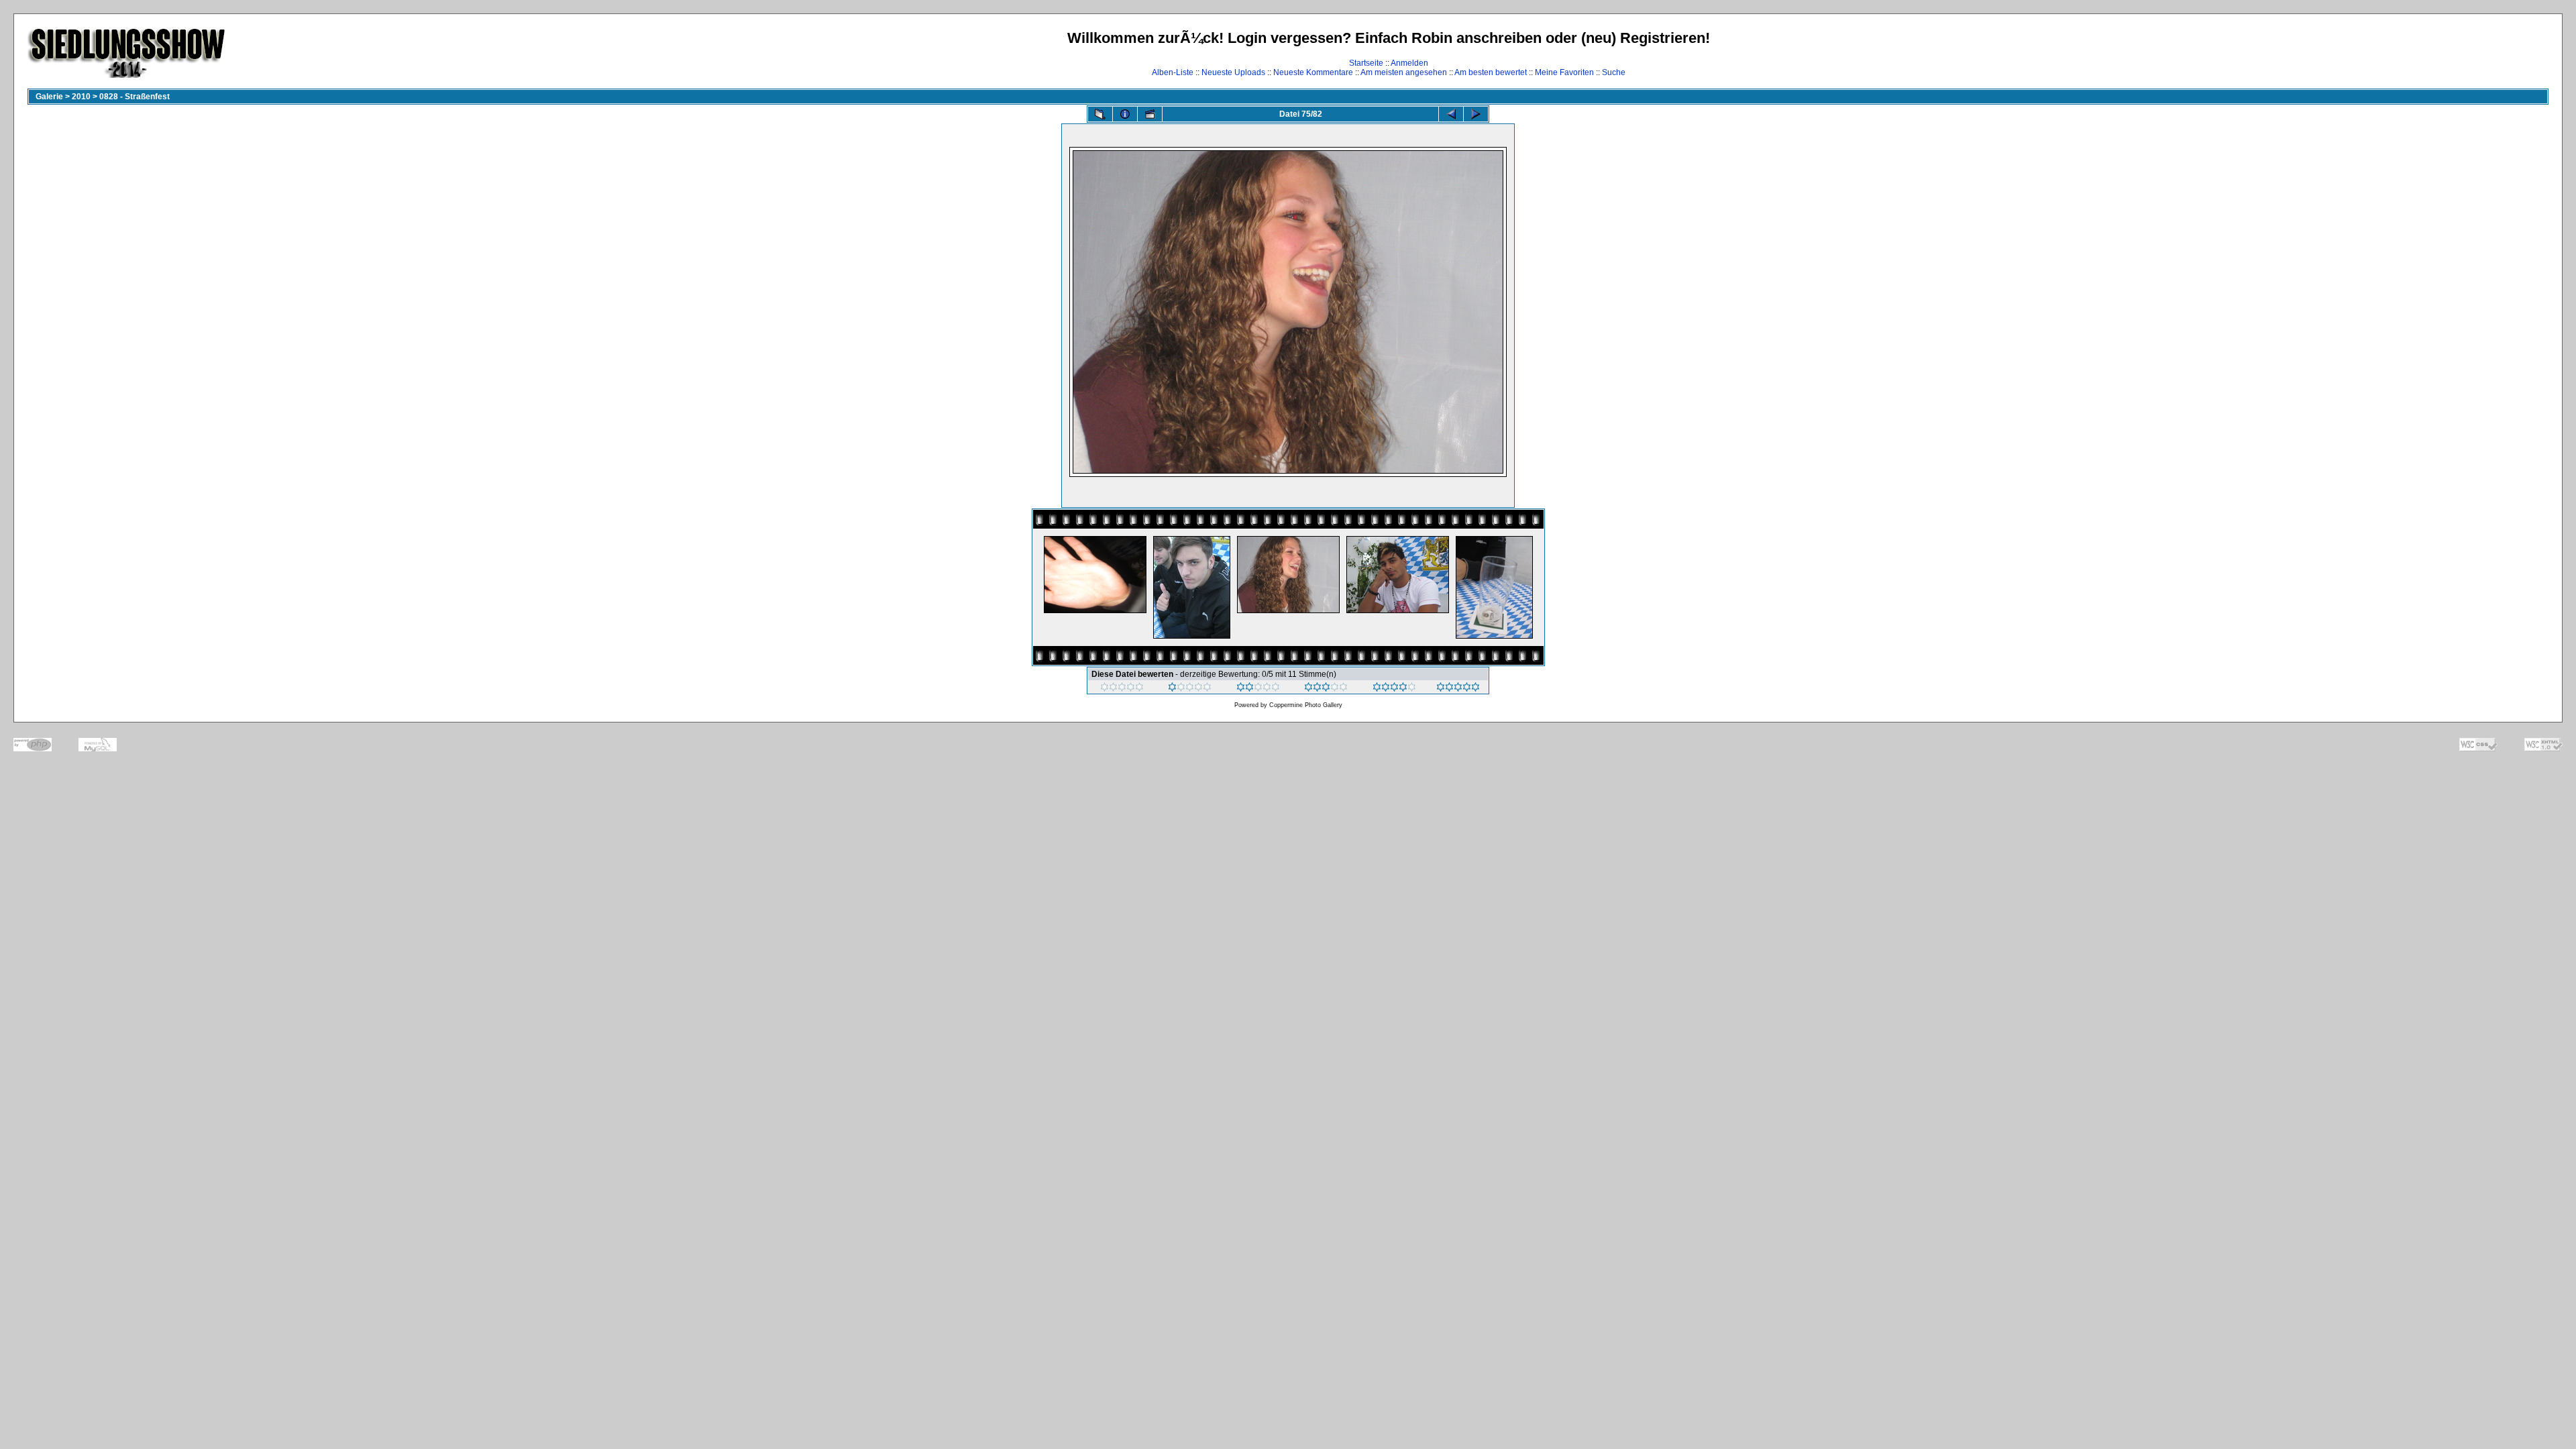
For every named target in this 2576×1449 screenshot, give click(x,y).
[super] (1458, 689)
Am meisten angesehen (1404, 72)
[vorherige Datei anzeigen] (1451, 114)
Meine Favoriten (1564, 72)
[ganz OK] (1258, 689)
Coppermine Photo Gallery (1306, 705)
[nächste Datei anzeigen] (1476, 114)
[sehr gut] (1394, 689)
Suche (1614, 72)
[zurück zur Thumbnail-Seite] (1100, 114)
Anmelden (1409, 63)
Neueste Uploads (1233, 72)
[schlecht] (1190, 689)
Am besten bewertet (1491, 72)
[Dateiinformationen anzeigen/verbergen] (1125, 114)
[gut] (1326, 689)
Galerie (49, 97)
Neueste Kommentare (1313, 72)
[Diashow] (1150, 114)
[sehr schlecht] (1122, 689)
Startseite (1366, 63)
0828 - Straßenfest (135, 97)
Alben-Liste (1173, 72)
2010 (81, 97)
